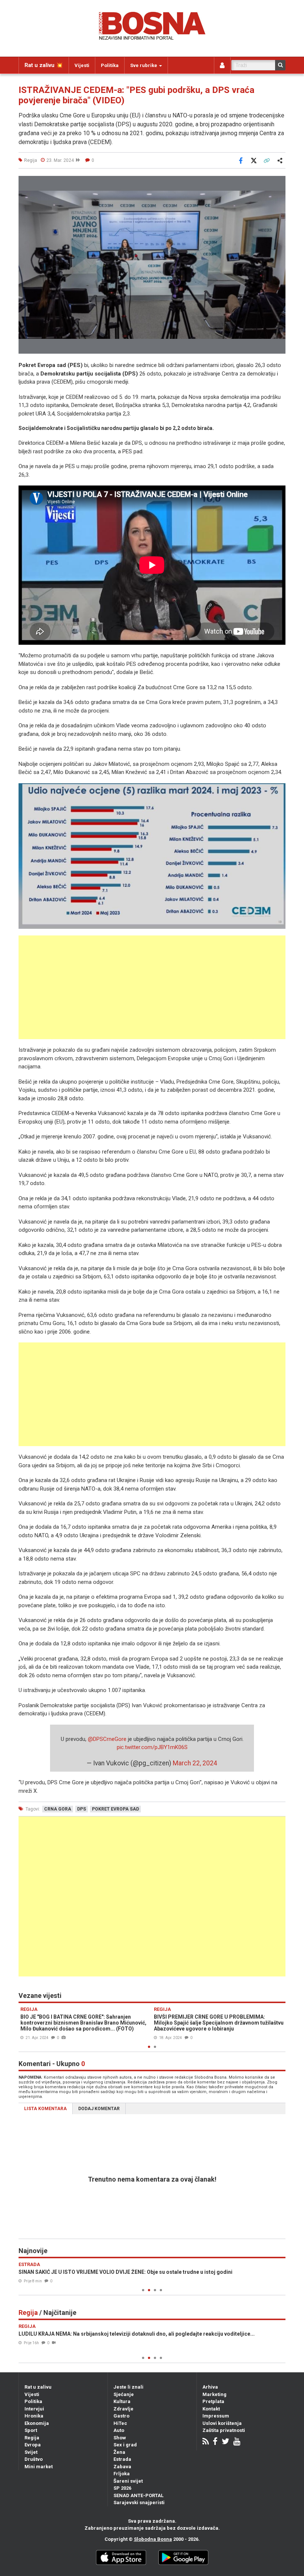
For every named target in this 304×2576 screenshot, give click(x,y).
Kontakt (211, 2409)
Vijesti (82, 65)
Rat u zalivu (38, 2387)
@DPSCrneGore (107, 1739)
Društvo (34, 2459)
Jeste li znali (128, 2387)
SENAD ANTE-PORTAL (138, 2495)
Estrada (122, 2459)
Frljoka (122, 2474)
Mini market (39, 2467)
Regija (32, 2438)
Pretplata (213, 2401)
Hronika (34, 2416)
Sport (31, 2430)
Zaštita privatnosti (224, 2430)
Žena (119, 2452)
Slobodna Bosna (153, 2539)
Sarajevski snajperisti (139, 2502)
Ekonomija (37, 2423)
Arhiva (210, 2387)
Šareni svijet (128, 2481)
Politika (110, 65)
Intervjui (34, 2409)
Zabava (122, 2467)
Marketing (214, 2394)
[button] (279, 183)
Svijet (31, 2452)
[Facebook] (215, 2442)
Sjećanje (124, 2394)
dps (82, 1809)
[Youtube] (237, 2442)
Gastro (121, 2416)
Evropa (33, 2445)
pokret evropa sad (115, 1809)
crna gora (58, 1809)
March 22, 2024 (195, 1763)
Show (120, 2438)
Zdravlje (123, 2409)
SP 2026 (122, 2488)
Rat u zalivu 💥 (44, 65)
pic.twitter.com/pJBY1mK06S (152, 1747)
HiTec (120, 2423)
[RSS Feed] (206, 2442)
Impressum (216, 2416)
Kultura (122, 2401)
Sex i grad (125, 2445)
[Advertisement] (152, 987)
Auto (119, 2430)
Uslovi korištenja (222, 2423)
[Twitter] (225, 2442)
